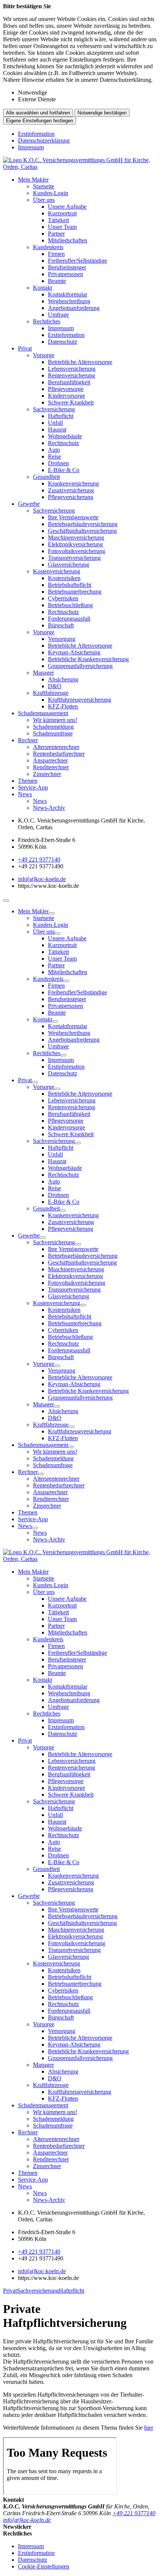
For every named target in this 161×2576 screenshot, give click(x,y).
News (25, 794)
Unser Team (62, 227)
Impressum (31, 147)
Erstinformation (36, 134)
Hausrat (57, 429)
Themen (28, 781)
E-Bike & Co (64, 470)
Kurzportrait (62, 213)
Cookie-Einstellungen (44, 2566)
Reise (54, 456)
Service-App (33, 787)
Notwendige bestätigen (102, 113)
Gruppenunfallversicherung (80, 666)
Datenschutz (63, 342)
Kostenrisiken (64, 578)
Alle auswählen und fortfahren (38, 113)
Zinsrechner (47, 774)
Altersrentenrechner (56, 747)
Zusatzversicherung (71, 490)
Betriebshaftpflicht (70, 585)
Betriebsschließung (70, 605)
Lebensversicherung (72, 369)
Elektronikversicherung (75, 544)
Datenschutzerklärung (44, 141)
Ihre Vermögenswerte (73, 517)
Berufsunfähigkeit (69, 382)
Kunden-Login (51, 193)
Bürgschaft (61, 625)
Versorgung (62, 639)
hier (149, 2428)
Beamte (57, 281)
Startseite (44, 186)
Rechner (28, 740)
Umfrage (58, 315)
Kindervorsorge (66, 396)
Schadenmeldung (53, 727)
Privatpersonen (66, 274)
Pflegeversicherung (71, 497)
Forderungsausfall (69, 619)
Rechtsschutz (63, 443)
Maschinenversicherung (76, 538)
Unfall (55, 423)
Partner (56, 234)
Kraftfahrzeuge (51, 693)
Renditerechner (51, 767)
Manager (43, 673)
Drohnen (58, 463)
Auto (54, 450)
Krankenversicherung (73, 483)
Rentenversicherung (72, 375)
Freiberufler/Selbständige (78, 261)
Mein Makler (33, 180)
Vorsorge (44, 355)
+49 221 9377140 (39, 859)
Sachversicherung (54, 409)
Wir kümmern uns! (55, 720)
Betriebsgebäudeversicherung (83, 524)
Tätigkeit (58, 220)
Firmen (56, 254)
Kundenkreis (48, 247)
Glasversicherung (69, 565)
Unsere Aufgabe (67, 207)
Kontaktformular (68, 294)
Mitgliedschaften (68, 240)
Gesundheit (46, 477)
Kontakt (42, 288)
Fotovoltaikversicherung (77, 551)
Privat (25, 348)
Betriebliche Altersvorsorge (80, 362)
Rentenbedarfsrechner (59, 754)
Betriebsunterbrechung (75, 592)
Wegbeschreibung (69, 301)
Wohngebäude (65, 436)
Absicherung (63, 679)
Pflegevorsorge (66, 389)
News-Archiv (49, 808)
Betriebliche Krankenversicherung (88, 659)
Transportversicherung (74, 558)
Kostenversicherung (57, 571)
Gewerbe (29, 504)
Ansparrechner (50, 760)
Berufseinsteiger (67, 267)
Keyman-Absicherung (74, 652)
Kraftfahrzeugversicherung (80, 700)
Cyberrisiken (63, 598)
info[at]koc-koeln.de (42, 879)
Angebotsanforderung (74, 308)
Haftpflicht (61, 416)
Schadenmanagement (43, 713)
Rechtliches (47, 321)
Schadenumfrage (53, 733)
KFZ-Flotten (63, 706)
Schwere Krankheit (71, 402)
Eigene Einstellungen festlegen (40, 121)
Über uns (44, 200)
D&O (55, 686)
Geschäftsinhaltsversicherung (82, 531)
